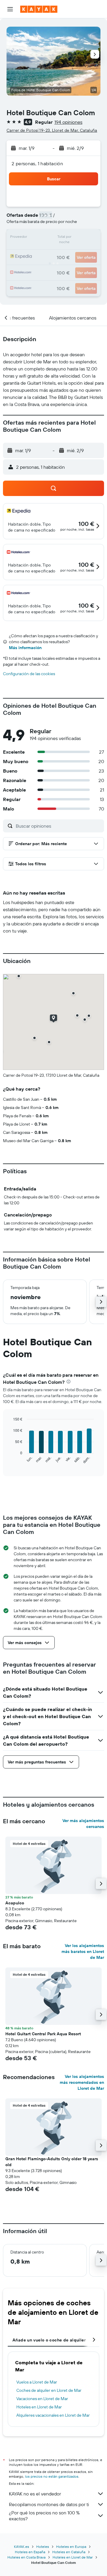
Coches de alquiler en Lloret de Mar (49, 2390)
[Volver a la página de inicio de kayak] (39, 9)
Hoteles (43, 2547)
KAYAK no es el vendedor (35, 2494)
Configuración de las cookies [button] (29, 674)
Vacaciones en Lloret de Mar (42, 2399)
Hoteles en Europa (71, 2547)
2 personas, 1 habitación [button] (37, 163)
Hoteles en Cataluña (69, 2552)
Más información (25, 648)
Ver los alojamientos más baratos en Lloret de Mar (83, 1951)
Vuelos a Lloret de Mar (37, 2382)
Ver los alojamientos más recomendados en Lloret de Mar (82, 2082)
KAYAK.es (22, 2547)
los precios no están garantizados (52, 2476)
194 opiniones (68, 122)
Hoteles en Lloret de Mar (39, 2407)
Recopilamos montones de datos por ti (49, 2504)
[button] (10, 9)
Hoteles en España (30, 2552)
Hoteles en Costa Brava (26, 2557)
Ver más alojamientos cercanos (83, 1824)
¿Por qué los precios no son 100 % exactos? (44, 2516)
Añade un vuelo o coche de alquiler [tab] (49, 2340)
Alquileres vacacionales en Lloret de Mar (53, 2415)
